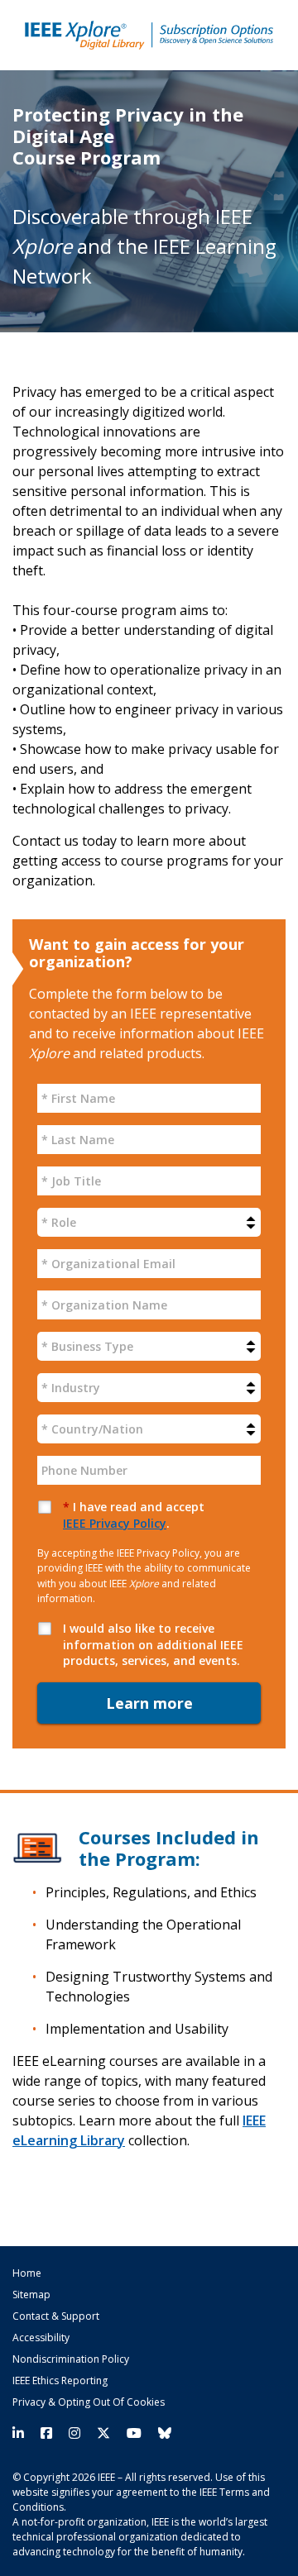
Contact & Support (56, 2316)
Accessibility (41, 2338)
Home (27, 2273)
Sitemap (31, 2295)
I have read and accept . (134, 1515)
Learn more (149, 1703)
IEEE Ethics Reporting (60, 2381)
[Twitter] (103, 2433)
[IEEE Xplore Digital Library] (149, 35)
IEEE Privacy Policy (115, 1523)
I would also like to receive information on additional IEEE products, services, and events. (153, 1644)
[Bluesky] (161, 2433)
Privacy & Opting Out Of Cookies (89, 2402)
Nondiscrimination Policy (71, 2359)
